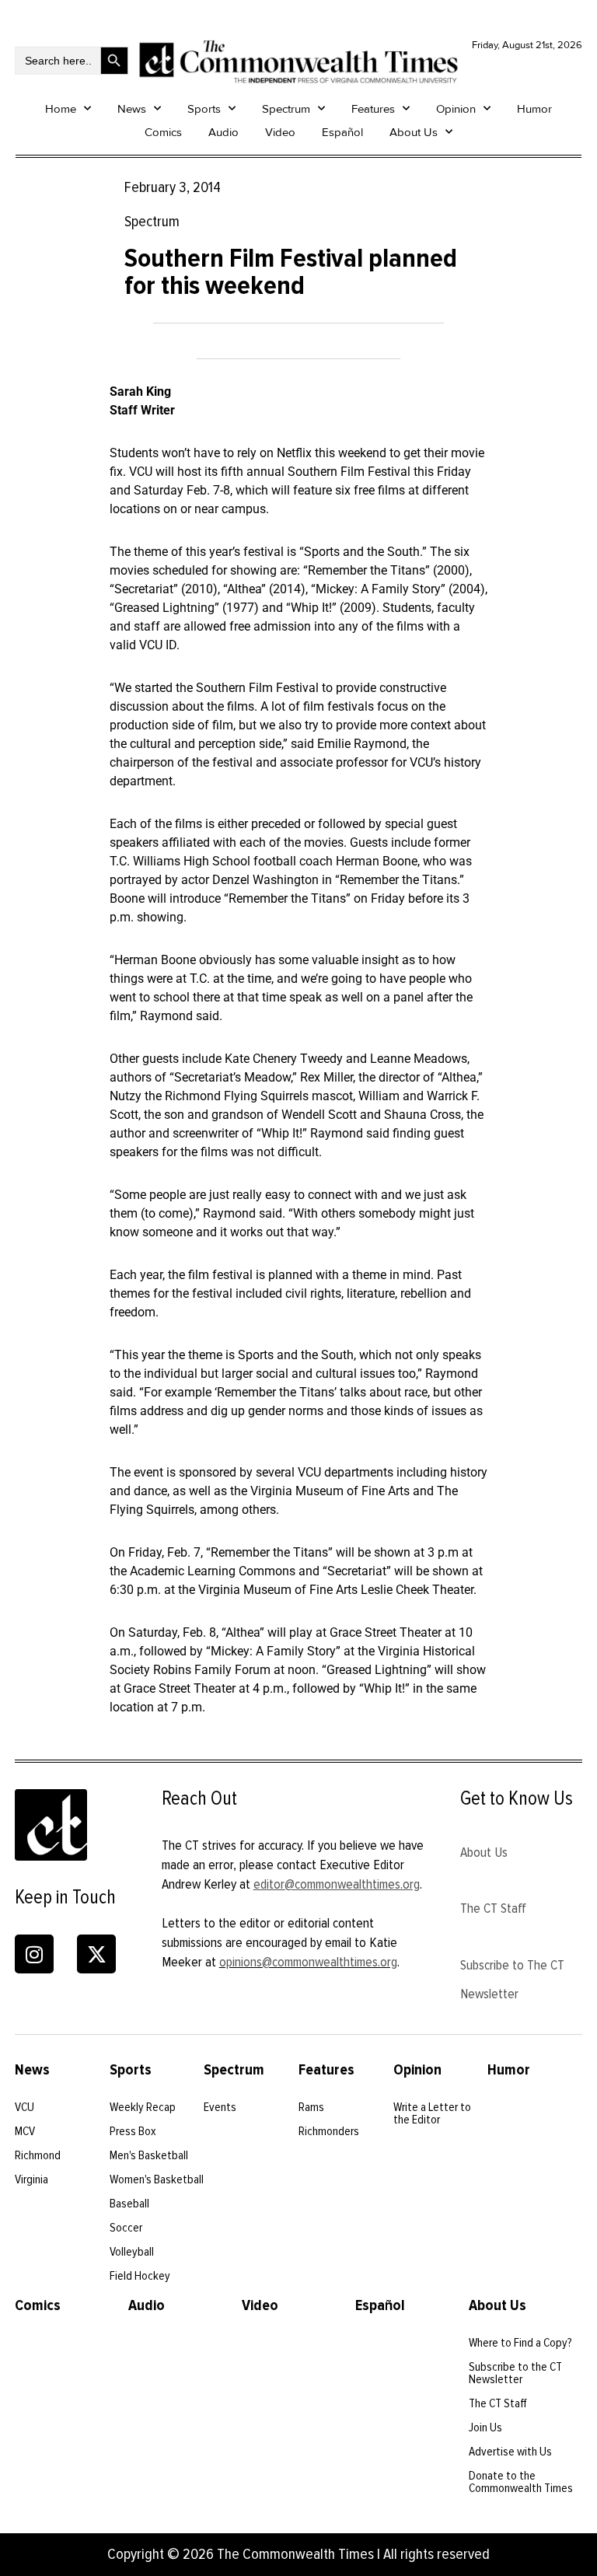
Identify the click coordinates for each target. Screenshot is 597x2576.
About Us (414, 132)
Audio (223, 132)
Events (220, 2107)
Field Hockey (140, 2276)
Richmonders (329, 2131)
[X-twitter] (96, 1954)
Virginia (31, 2179)
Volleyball (132, 2252)
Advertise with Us (510, 2452)
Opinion (456, 109)
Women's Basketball (157, 2179)
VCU (24, 2107)
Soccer (126, 2228)
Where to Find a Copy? (520, 2343)
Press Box (133, 2131)
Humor (534, 109)
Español (342, 132)
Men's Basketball (149, 2155)
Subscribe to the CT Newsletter (515, 2373)
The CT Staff (493, 1908)
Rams (311, 2107)
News (132, 109)
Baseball (129, 2204)
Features (373, 109)
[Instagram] (34, 1954)
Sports (204, 109)
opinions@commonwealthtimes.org (308, 1962)
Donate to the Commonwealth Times (521, 2482)
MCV (25, 2131)
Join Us (485, 2427)
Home (61, 109)
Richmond (38, 2155)
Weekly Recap (143, 2107)
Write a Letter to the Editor (432, 2113)
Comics (163, 132)
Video (280, 132)
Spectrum (286, 109)
